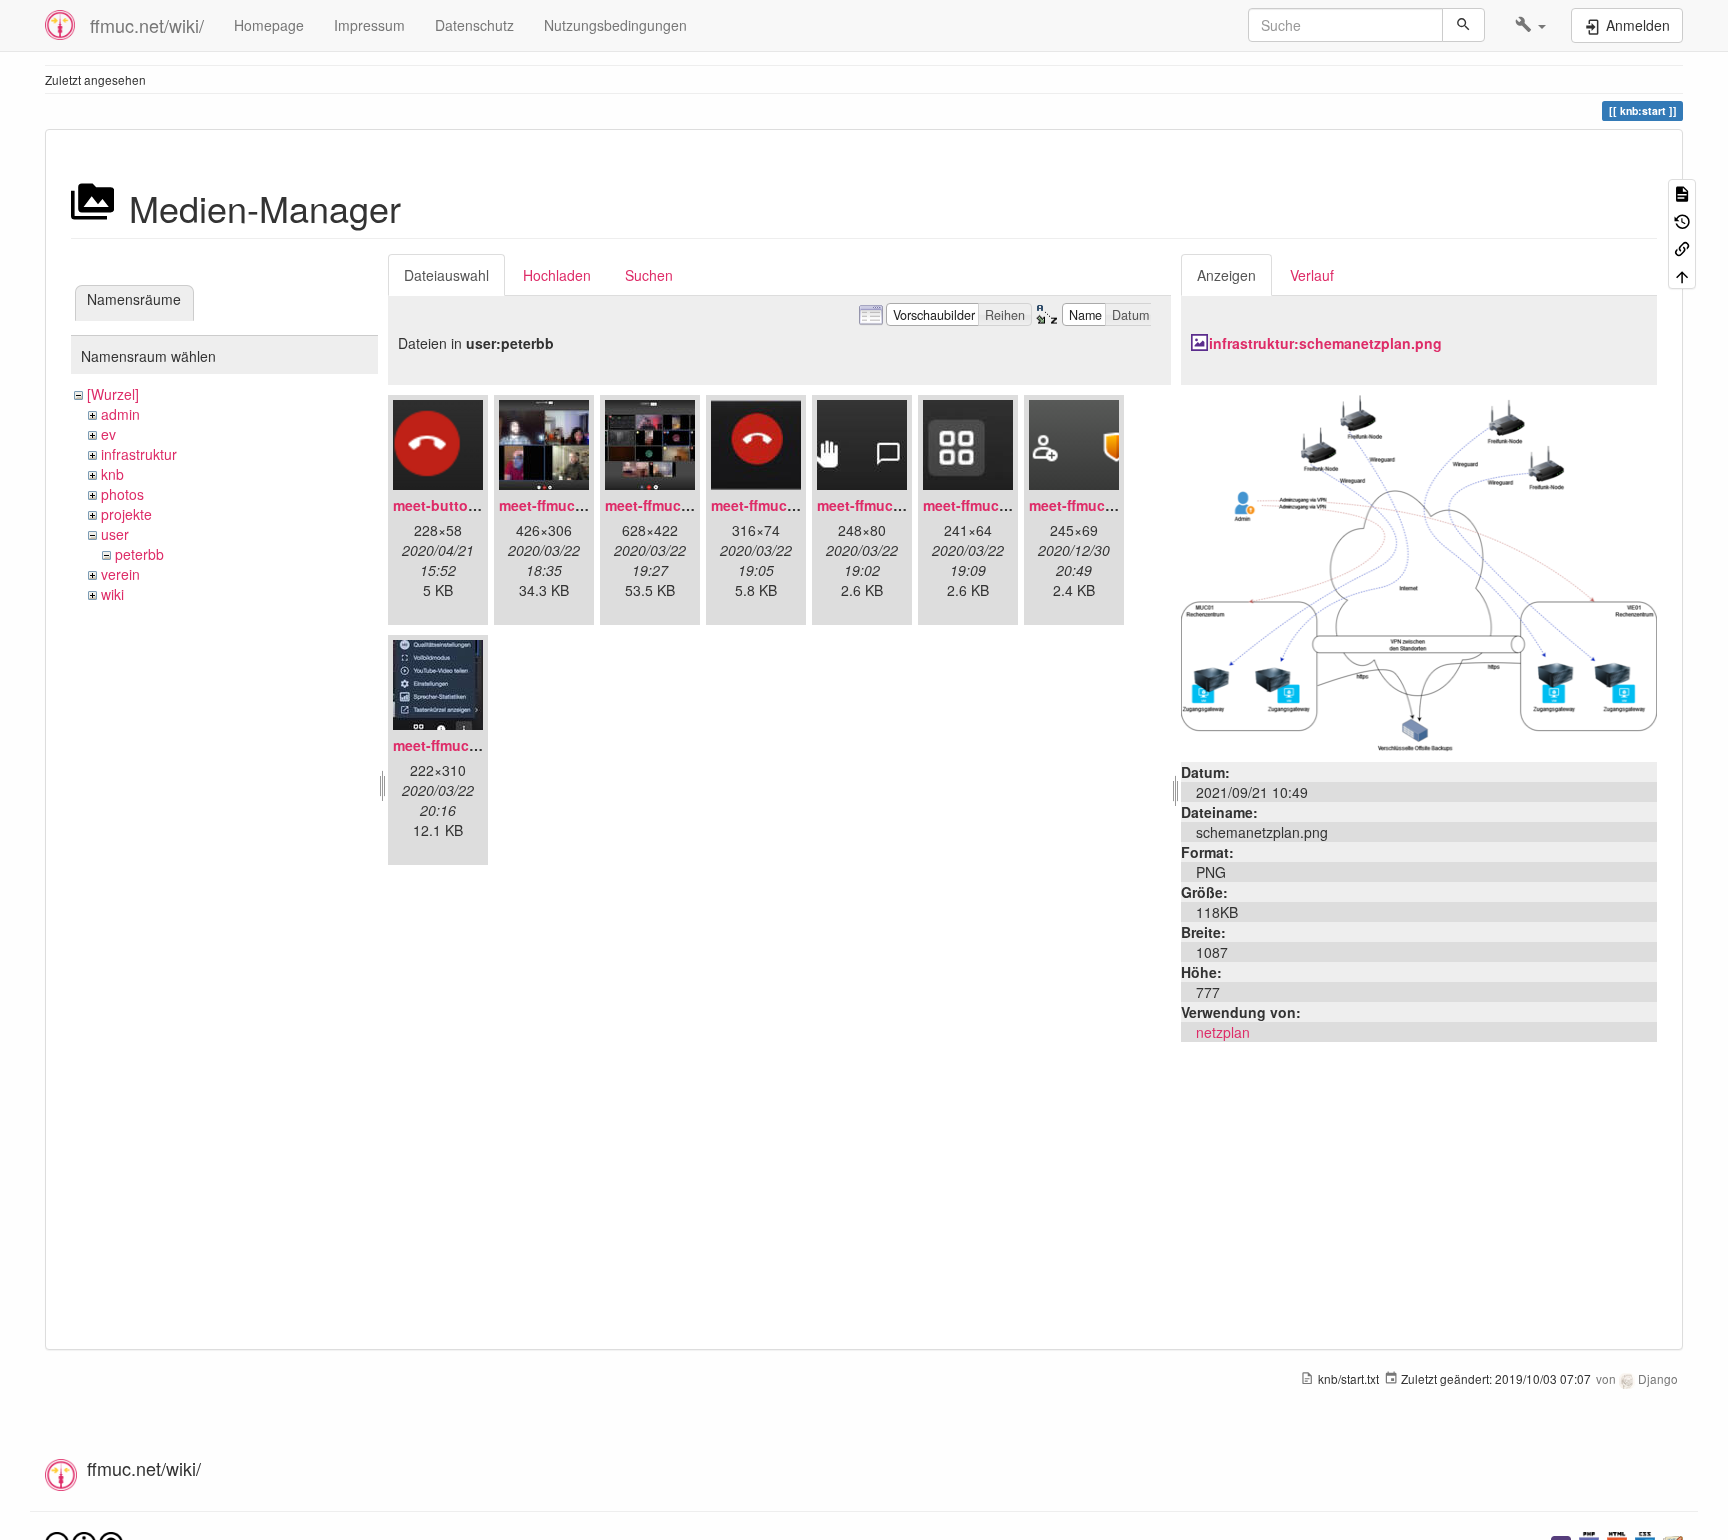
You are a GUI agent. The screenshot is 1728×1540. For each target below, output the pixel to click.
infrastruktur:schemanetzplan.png (1325, 343)
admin (120, 414)
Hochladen (557, 275)
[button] (1530, 25)
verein (120, 574)
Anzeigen (1226, 275)
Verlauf (1312, 275)
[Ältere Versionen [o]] (1682, 219)
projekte (126, 514)
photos (122, 494)
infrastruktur (139, 454)
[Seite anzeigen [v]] (1682, 192)
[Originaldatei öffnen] (1419, 571)
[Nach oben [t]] (1682, 274)
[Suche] (1463, 25)
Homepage (269, 25)
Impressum (369, 25)
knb (112, 474)
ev (108, 434)
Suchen (649, 275)
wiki (112, 594)
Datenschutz (474, 25)
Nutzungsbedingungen (615, 25)
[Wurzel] (113, 394)
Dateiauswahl (446, 275)
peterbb (139, 554)
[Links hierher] (1682, 247)
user (115, 534)
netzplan (1223, 1032)
